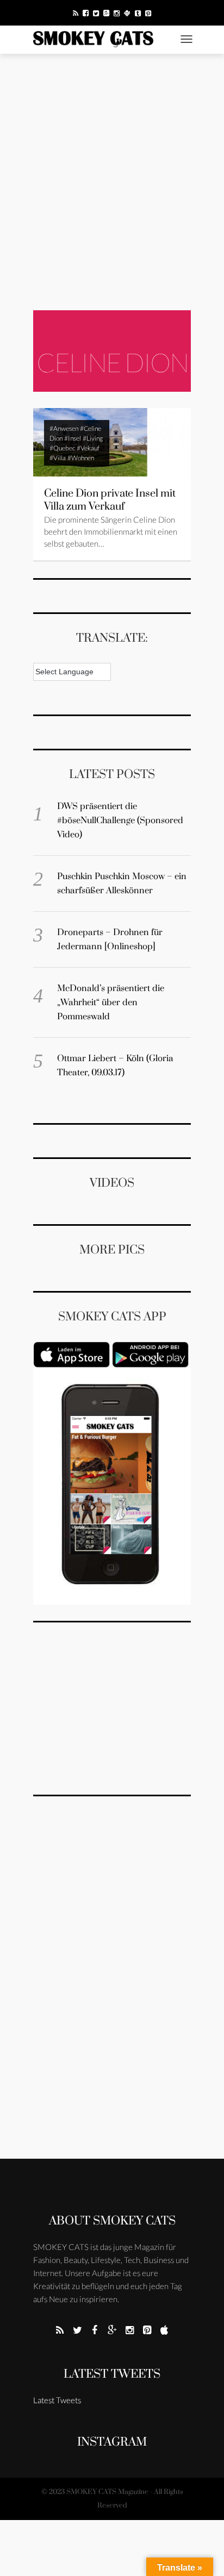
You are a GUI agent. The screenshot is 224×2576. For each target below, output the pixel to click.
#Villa (58, 458)
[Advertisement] (112, 182)
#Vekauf (88, 448)
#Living (93, 438)
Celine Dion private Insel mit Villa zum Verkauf (110, 500)
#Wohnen (81, 458)
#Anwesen (64, 428)
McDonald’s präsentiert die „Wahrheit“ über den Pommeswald (111, 1002)
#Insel (73, 438)
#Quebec (62, 448)
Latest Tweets (112, 2374)
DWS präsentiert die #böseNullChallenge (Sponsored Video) (120, 820)
